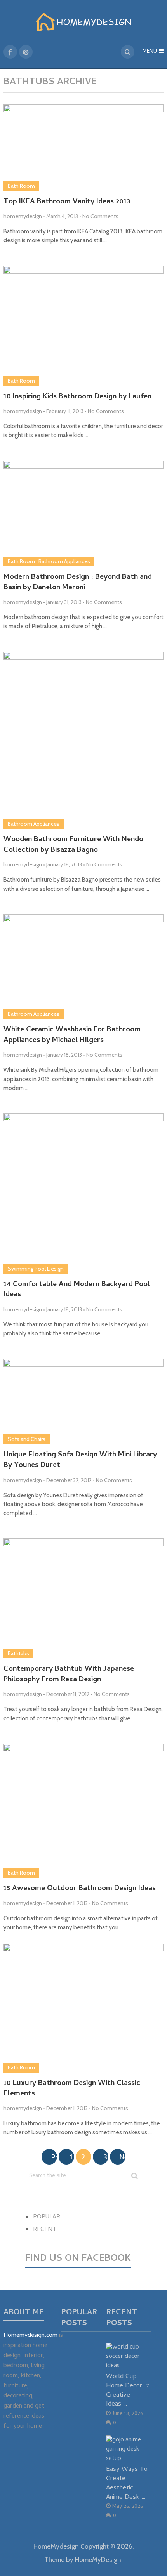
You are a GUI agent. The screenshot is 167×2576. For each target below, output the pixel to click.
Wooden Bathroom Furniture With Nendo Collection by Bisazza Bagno (73, 845)
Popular (47, 2217)
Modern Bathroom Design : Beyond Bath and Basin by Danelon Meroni (78, 583)
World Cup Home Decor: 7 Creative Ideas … (128, 2390)
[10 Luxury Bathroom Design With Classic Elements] (84, 2008)
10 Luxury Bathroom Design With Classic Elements (72, 2089)
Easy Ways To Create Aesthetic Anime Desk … (127, 2483)
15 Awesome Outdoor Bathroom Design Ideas (80, 1889)
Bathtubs (18, 1653)
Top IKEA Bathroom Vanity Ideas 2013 (67, 202)
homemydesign (23, 216)
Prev (54, 2157)
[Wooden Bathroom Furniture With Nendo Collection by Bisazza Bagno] (84, 740)
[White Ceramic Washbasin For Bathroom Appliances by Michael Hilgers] (84, 967)
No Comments (100, 216)
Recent (45, 2230)
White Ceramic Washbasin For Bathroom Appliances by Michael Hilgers (72, 1035)
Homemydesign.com (30, 2336)
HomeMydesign (56, 2546)
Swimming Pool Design (36, 1269)
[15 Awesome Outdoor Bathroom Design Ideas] (84, 1811)
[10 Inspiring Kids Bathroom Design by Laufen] (84, 326)
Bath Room (21, 186)
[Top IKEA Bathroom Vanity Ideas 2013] (84, 148)
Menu (150, 52)
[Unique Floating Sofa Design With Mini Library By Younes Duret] (84, 1402)
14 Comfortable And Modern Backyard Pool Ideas (77, 1290)
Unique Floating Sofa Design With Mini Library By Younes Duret (80, 1461)
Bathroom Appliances (64, 561)
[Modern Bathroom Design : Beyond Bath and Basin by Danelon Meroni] (84, 514)
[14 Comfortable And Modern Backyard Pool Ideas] (84, 1193)
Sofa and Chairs (27, 1439)
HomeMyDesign (98, 2560)
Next (123, 2157)
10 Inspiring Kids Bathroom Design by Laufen (77, 397)
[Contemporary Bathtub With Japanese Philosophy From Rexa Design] (84, 1598)
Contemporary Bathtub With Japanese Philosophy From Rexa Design (69, 1675)
